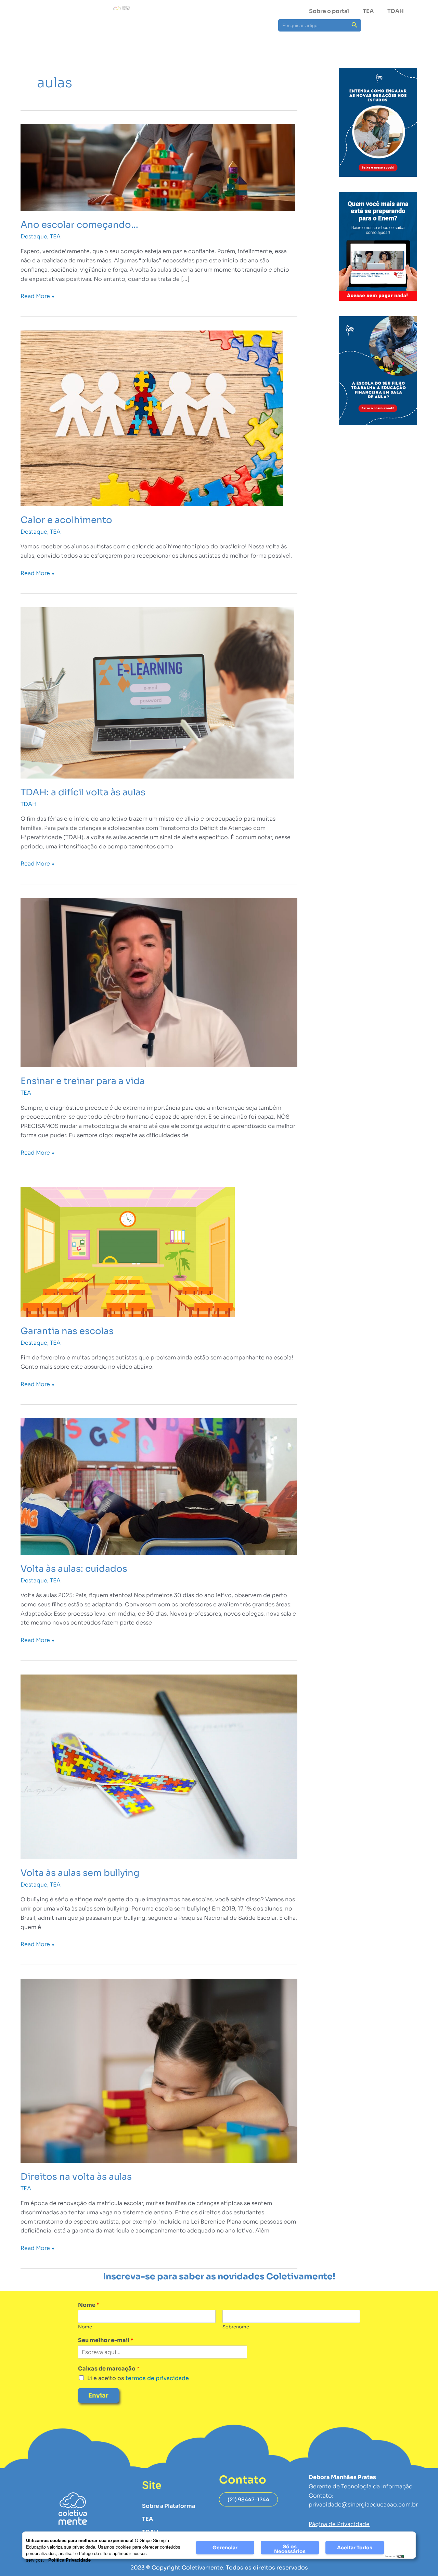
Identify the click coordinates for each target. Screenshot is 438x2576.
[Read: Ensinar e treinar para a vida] (159, 982)
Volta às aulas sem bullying (80, 1873)
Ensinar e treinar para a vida (83, 1081)
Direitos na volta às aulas (76, 2177)
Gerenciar (225, 2548)
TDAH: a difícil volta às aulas (83, 792)
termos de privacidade (157, 2378)
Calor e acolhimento (66, 520)
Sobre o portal (329, 11)
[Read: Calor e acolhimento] (152, 418)
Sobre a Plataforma (169, 2506)
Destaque (34, 237)
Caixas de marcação (109, 2369)
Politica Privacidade (69, 2560)
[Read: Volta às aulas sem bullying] (159, 1766)
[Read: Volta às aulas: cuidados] (159, 1486)
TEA (368, 11)
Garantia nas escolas (67, 1331)
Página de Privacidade (339, 2524)
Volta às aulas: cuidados (74, 1569)
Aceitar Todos (355, 2548)
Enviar (98, 2395)
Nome (89, 2305)
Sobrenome (236, 2327)
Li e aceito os (138, 2378)
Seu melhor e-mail (106, 2340)
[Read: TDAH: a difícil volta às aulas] (157, 692)
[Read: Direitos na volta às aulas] (159, 2070)
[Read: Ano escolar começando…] (158, 167)
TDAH (396, 11)
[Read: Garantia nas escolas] (128, 1252)
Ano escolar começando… (79, 225)
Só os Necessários (290, 2549)
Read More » (37, 296)
